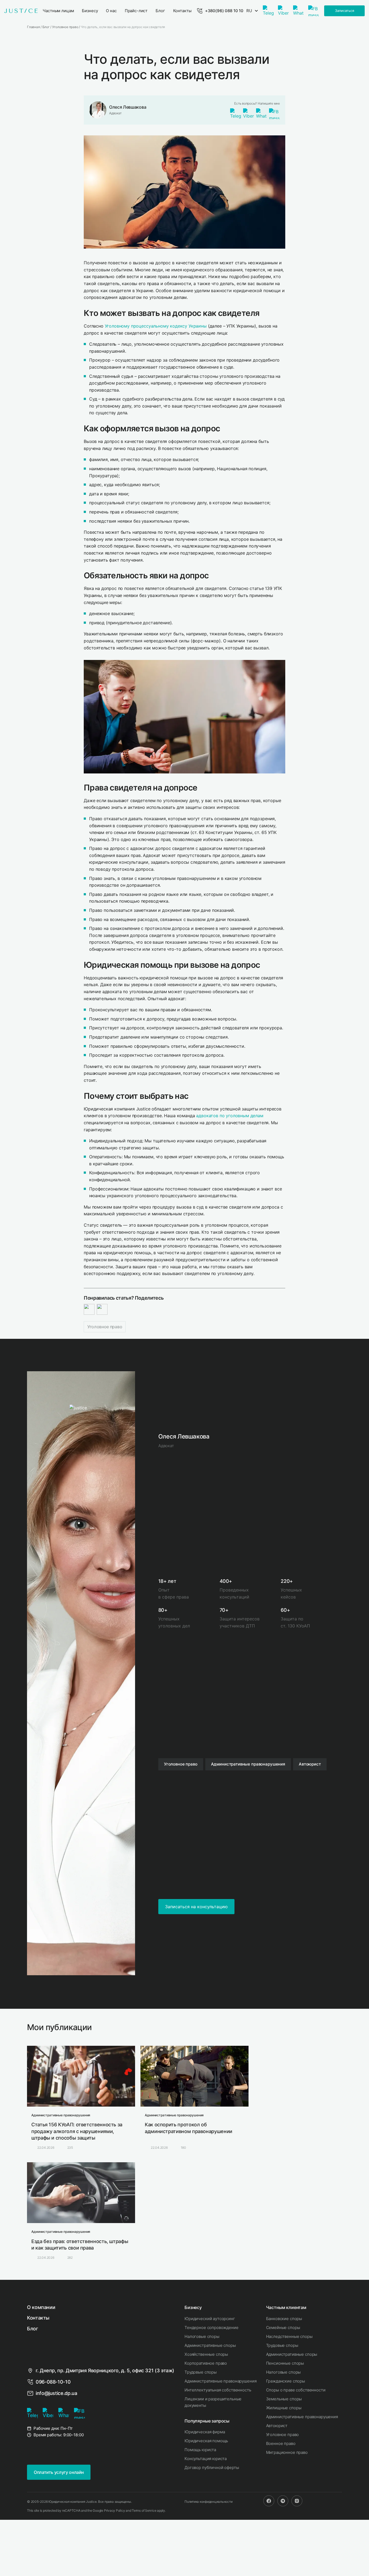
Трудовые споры (201, 2372)
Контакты (38, 2318)
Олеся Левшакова (128, 107)
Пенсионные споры (285, 2363)
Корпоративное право (206, 2363)
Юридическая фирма (205, 2432)
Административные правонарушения (220, 2381)
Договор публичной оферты (212, 2467)
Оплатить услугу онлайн (59, 2472)
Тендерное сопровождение (212, 2328)
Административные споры (210, 2345)
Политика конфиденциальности (209, 2502)
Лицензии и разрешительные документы (213, 2402)
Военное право (281, 2443)
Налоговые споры (202, 2336)
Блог (33, 2329)
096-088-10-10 (53, 2382)
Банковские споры (284, 2319)
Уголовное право (105, 1327)
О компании (41, 2307)
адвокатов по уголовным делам (230, 1116)
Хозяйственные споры (206, 2354)
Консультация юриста (206, 2459)
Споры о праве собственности (296, 2390)
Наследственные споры (289, 2336)
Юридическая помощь (206, 2441)
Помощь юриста (200, 2450)
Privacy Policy (115, 2510)
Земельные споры (284, 2399)
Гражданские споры (286, 2381)
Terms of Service (144, 2510)
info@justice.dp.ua (56, 2393)
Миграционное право (287, 2452)
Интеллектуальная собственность (218, 2390)
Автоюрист (277, 2426)
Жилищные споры (284, 2408)
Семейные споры (283, 2328)
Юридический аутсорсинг (210, 2319)
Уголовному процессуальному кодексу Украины (156, 326)
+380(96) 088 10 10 (224, 11)
